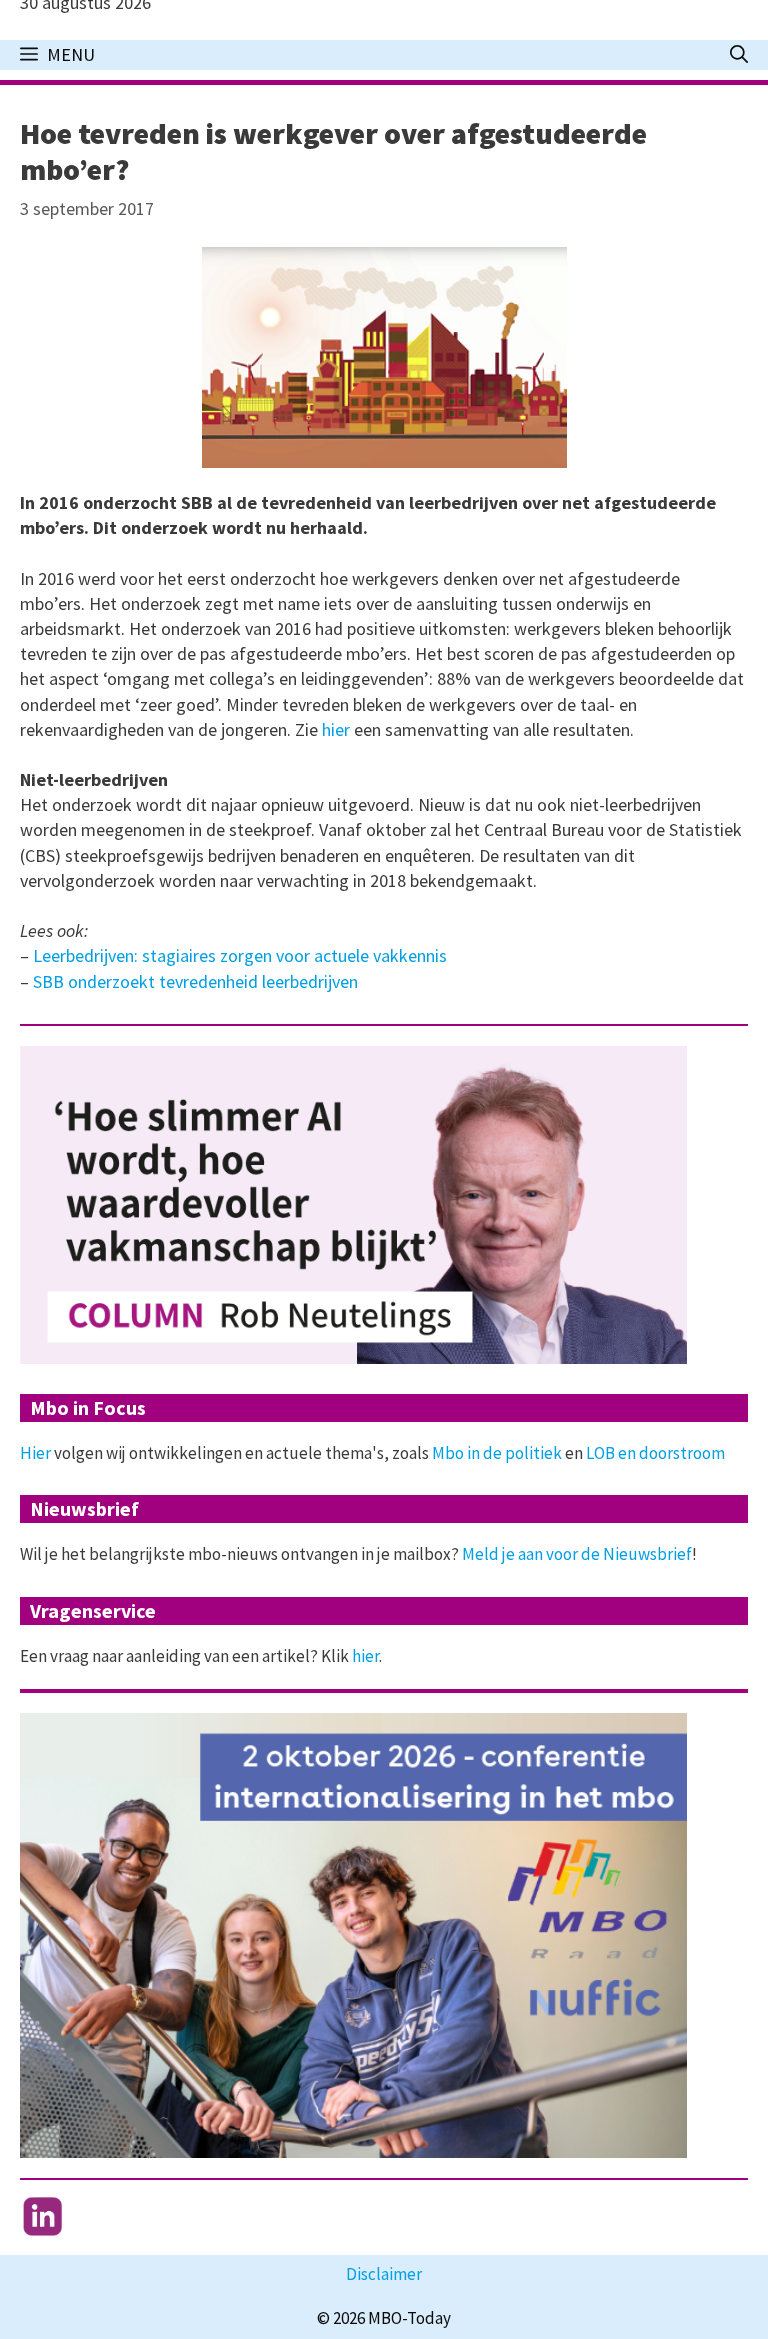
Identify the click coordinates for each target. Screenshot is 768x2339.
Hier (35, 1453)
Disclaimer (384, 2274)
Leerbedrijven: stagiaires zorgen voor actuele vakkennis (240, 955)
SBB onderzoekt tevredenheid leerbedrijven (195, 981)
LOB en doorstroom (655, 1453)
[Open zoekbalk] (739, 55)
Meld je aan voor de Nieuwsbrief (577, 1554)
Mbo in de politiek (497, 1453)
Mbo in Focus (88, 1407)
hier (338, 729)
